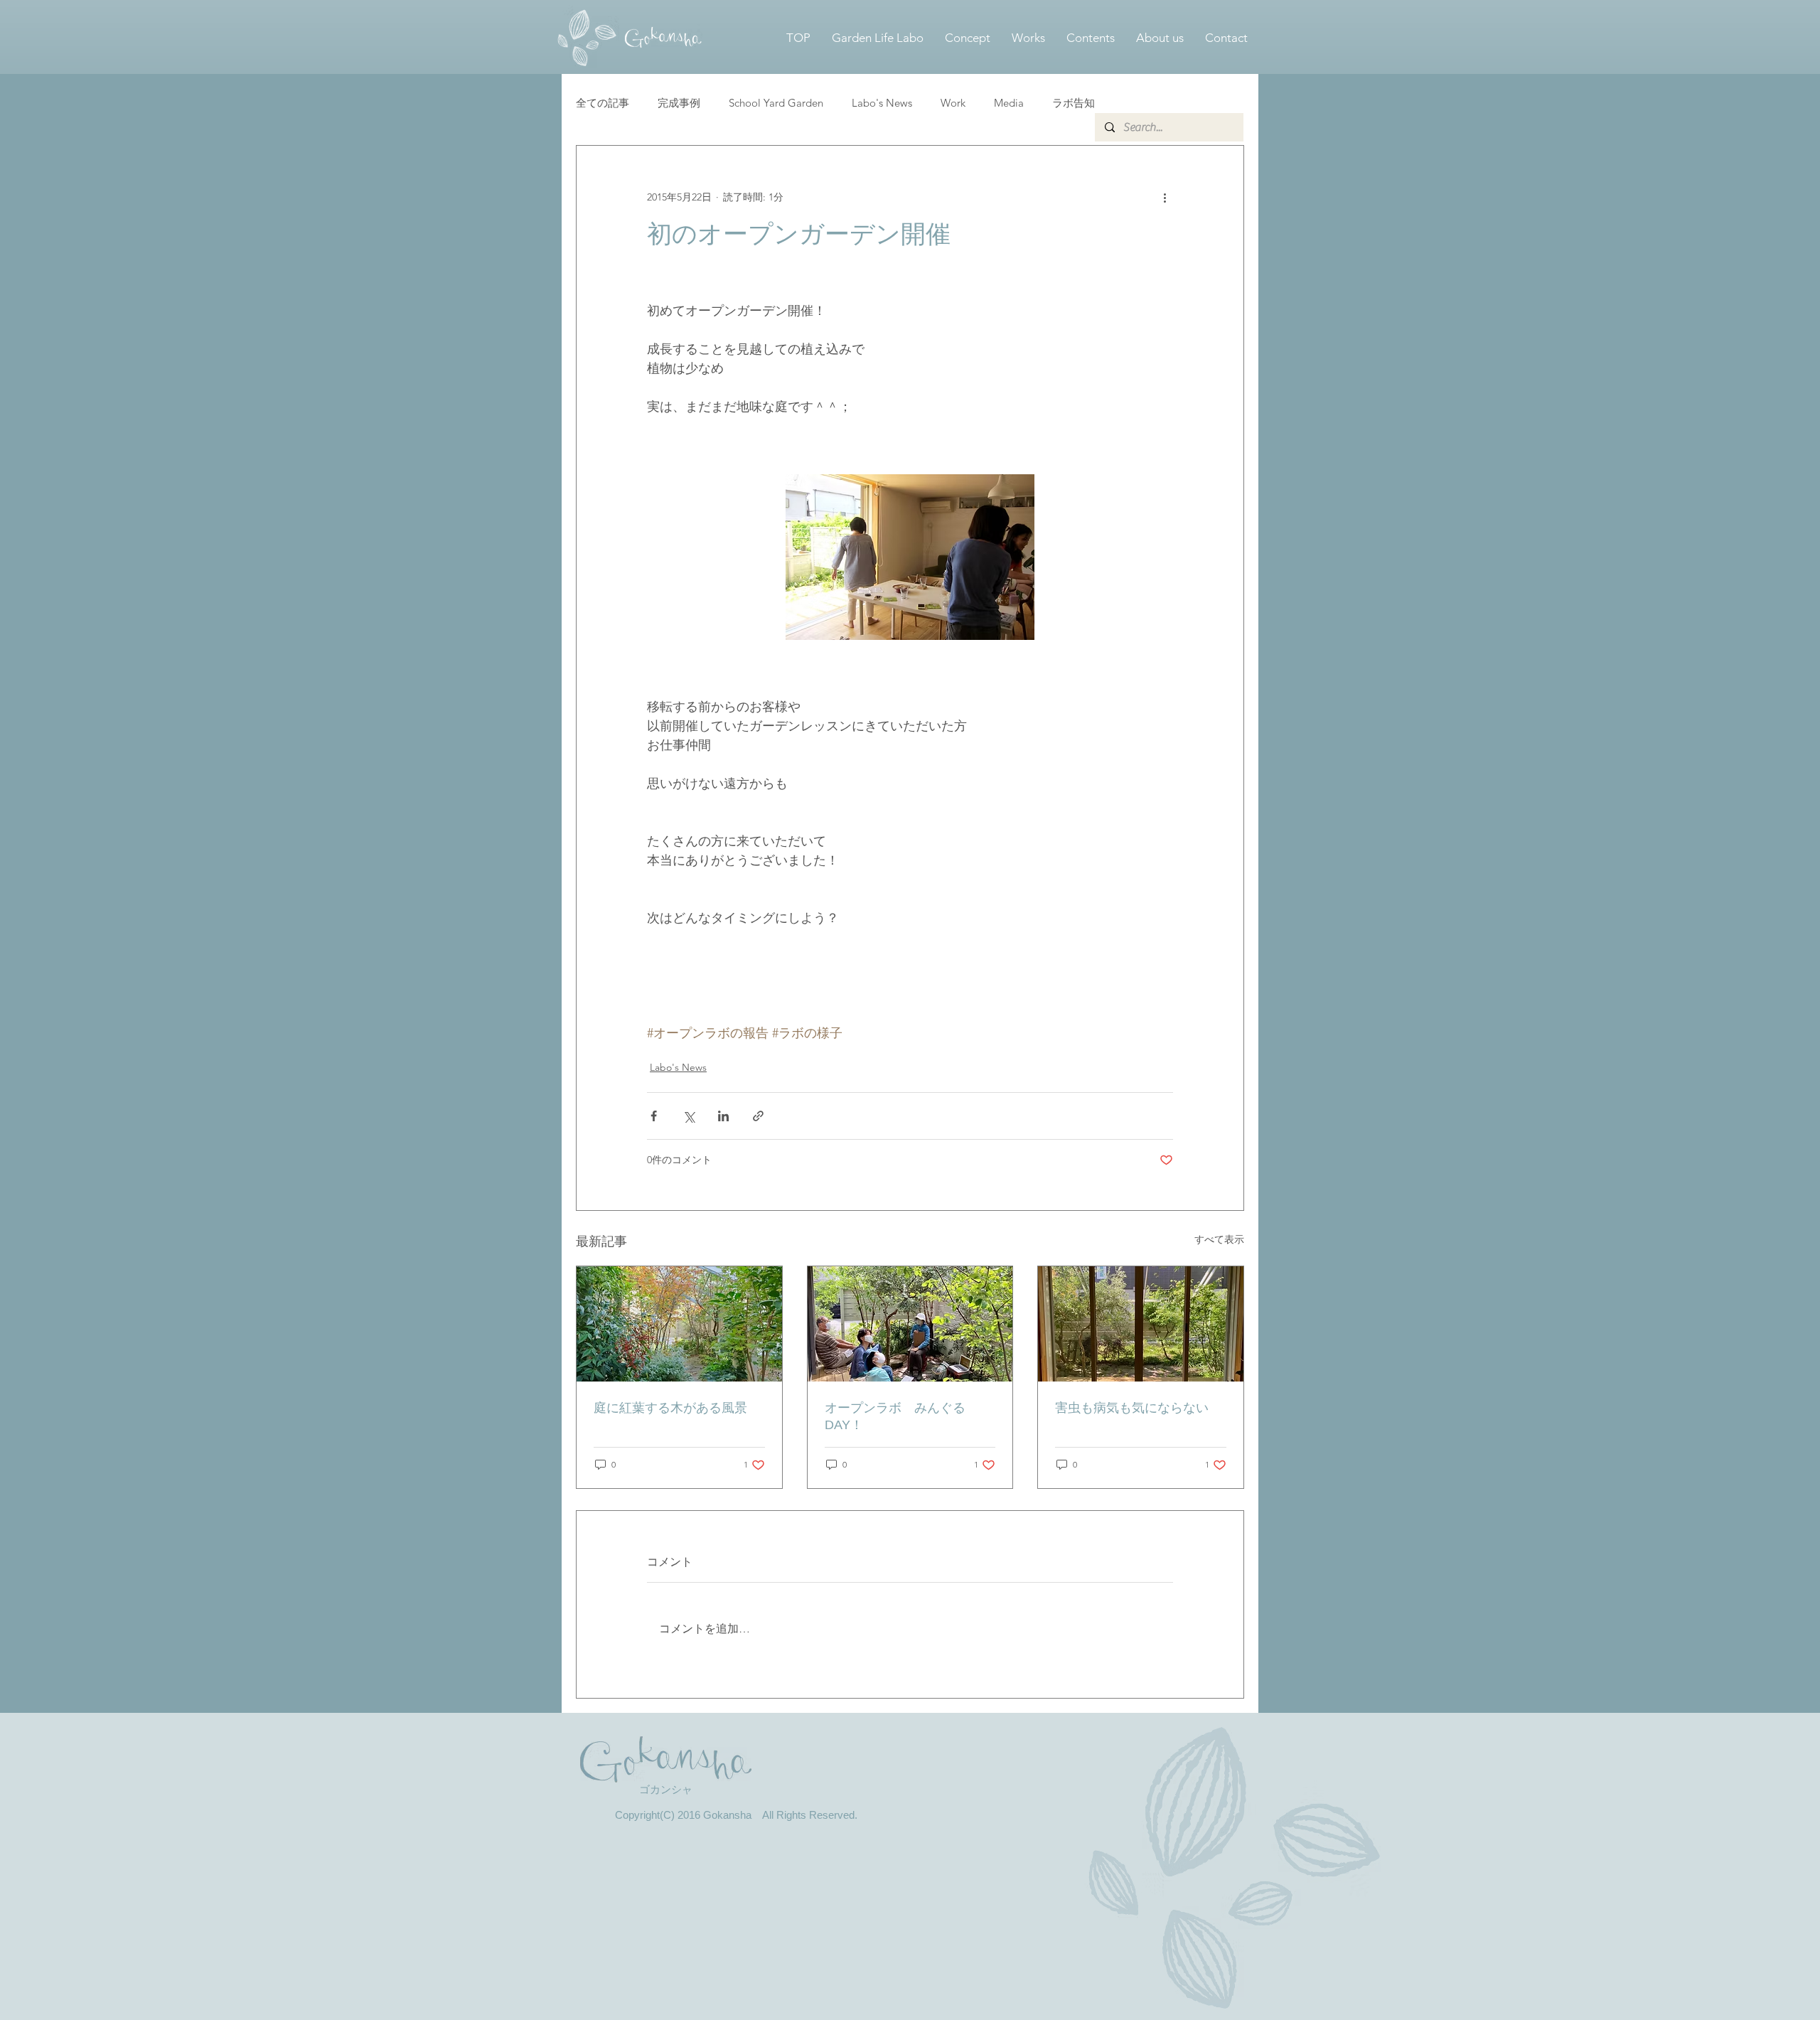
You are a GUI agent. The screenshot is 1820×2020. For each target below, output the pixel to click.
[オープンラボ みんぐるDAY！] (910, 1324)
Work (953, 103)
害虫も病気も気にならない (1132, 1408)
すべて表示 (1219, 1239)
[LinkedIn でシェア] (723, 1116)
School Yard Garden (776, 103)
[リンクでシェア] (758, 1116)
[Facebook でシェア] (654, 1116)
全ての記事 (603, 103)
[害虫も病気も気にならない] (1141, 1324)
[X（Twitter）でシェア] (689, 1116)
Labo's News (882, 103)
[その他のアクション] (1165, 197)
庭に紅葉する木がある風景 (670, 1408)
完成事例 (679, 103)
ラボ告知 (1074, 103)
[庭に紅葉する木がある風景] (679, 1324)
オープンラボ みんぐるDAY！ (895, 1416)
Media (1009, 103)
